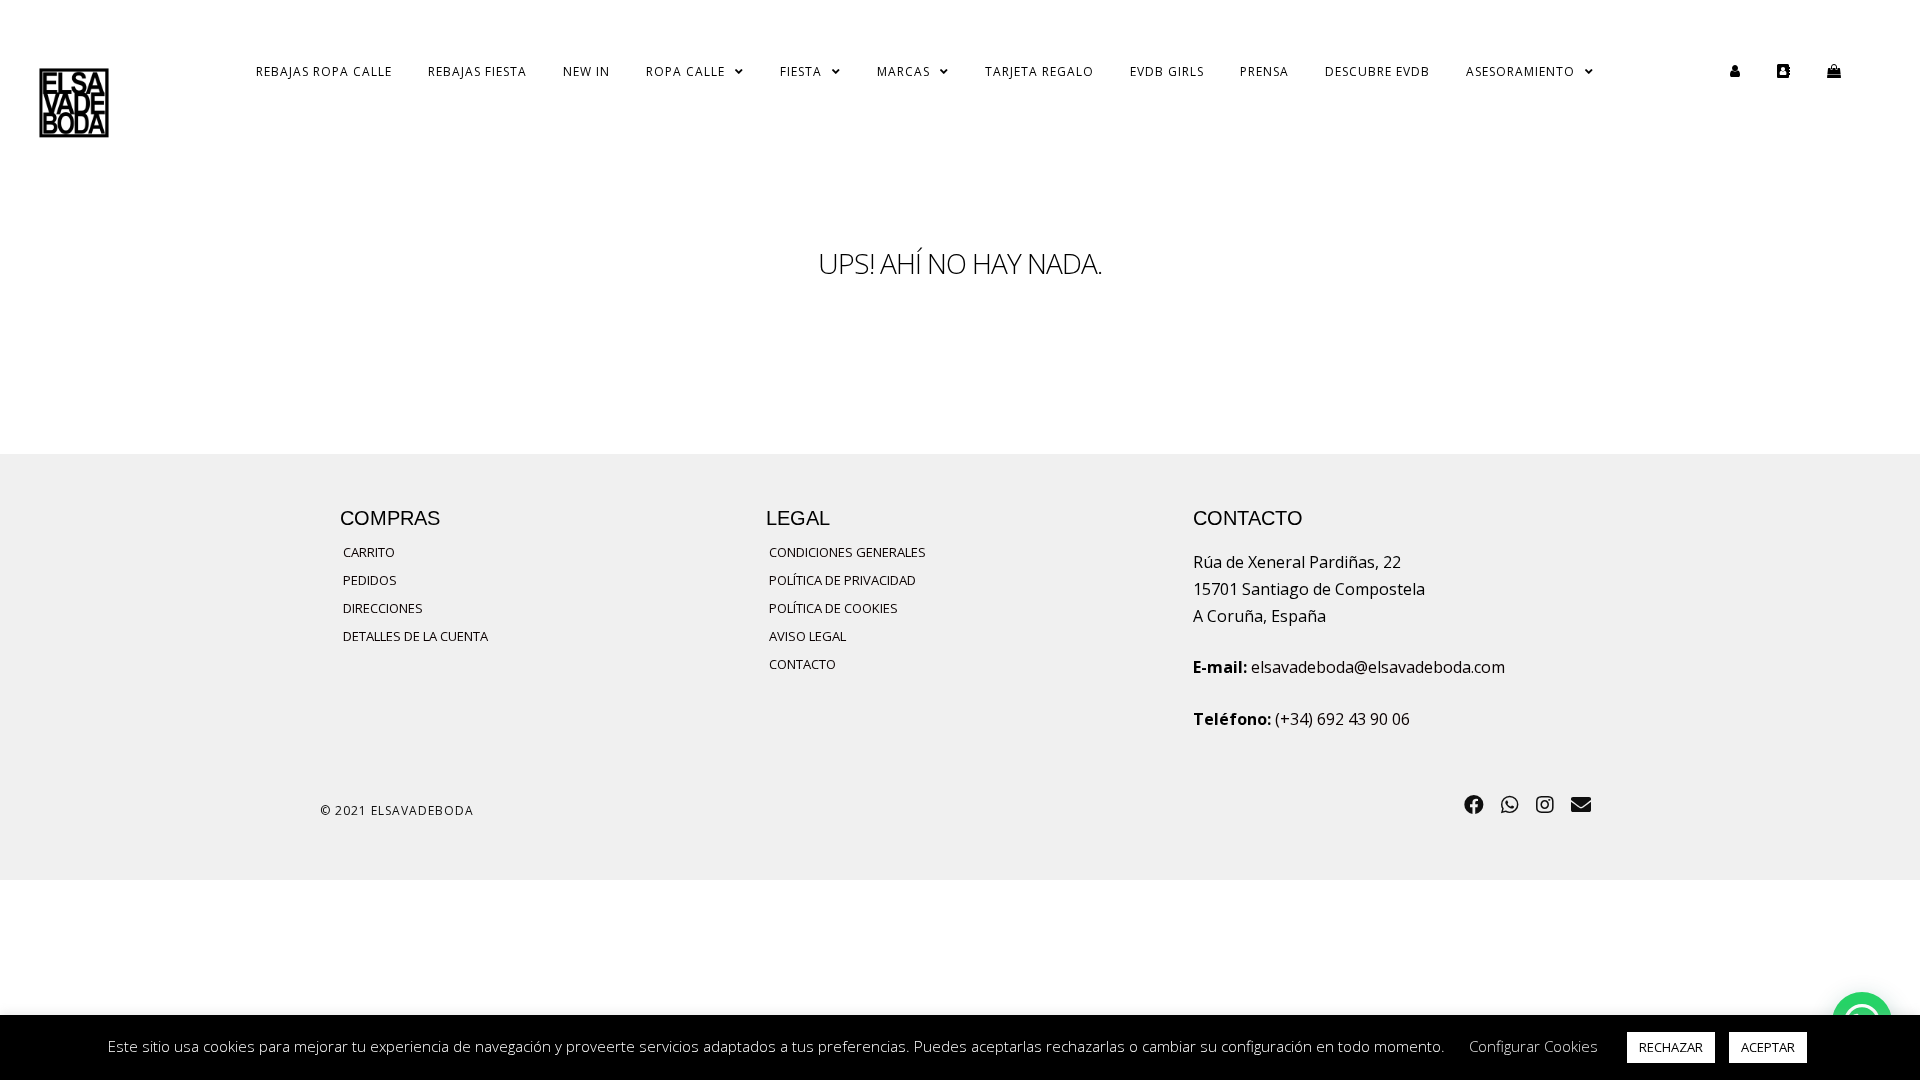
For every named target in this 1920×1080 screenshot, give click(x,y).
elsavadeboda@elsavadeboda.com (1378, 667)
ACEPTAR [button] (1768, 1047)
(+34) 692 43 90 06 (1342, 719)
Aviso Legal (807, 636)
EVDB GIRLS (1167, 71)
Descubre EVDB (1377, 71)
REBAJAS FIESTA (477, 71)
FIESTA (801, 71)
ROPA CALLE (685, 71)
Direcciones (383, 608)
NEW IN (586, 71)
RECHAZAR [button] (1671, 1047)
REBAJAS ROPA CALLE (324, 71)
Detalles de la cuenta (415, 636)
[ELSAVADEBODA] (74, 106)
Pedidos (370, 580)
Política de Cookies (833, 608)
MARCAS (903, 71)
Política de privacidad (842, 580)
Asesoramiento (1520, 71)
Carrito (369, 552)
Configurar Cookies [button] (1533, 1046)
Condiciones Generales (847, 552)
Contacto (802, 664)
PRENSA (1264, 71)
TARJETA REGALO (1039, 71)
